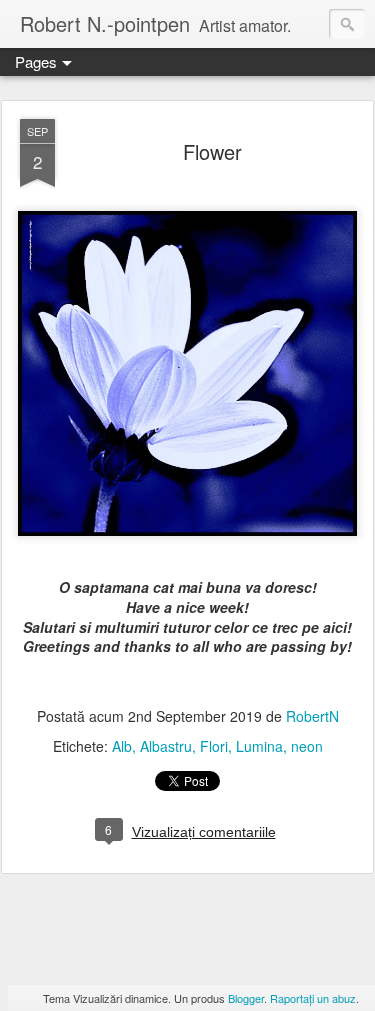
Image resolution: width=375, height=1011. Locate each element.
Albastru (166, 746)
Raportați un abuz (313, 998)
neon (307, 746)
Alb (122, 746)
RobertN (312, 716)
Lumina (259, 746)
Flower (212, 151)
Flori (214, 746)
